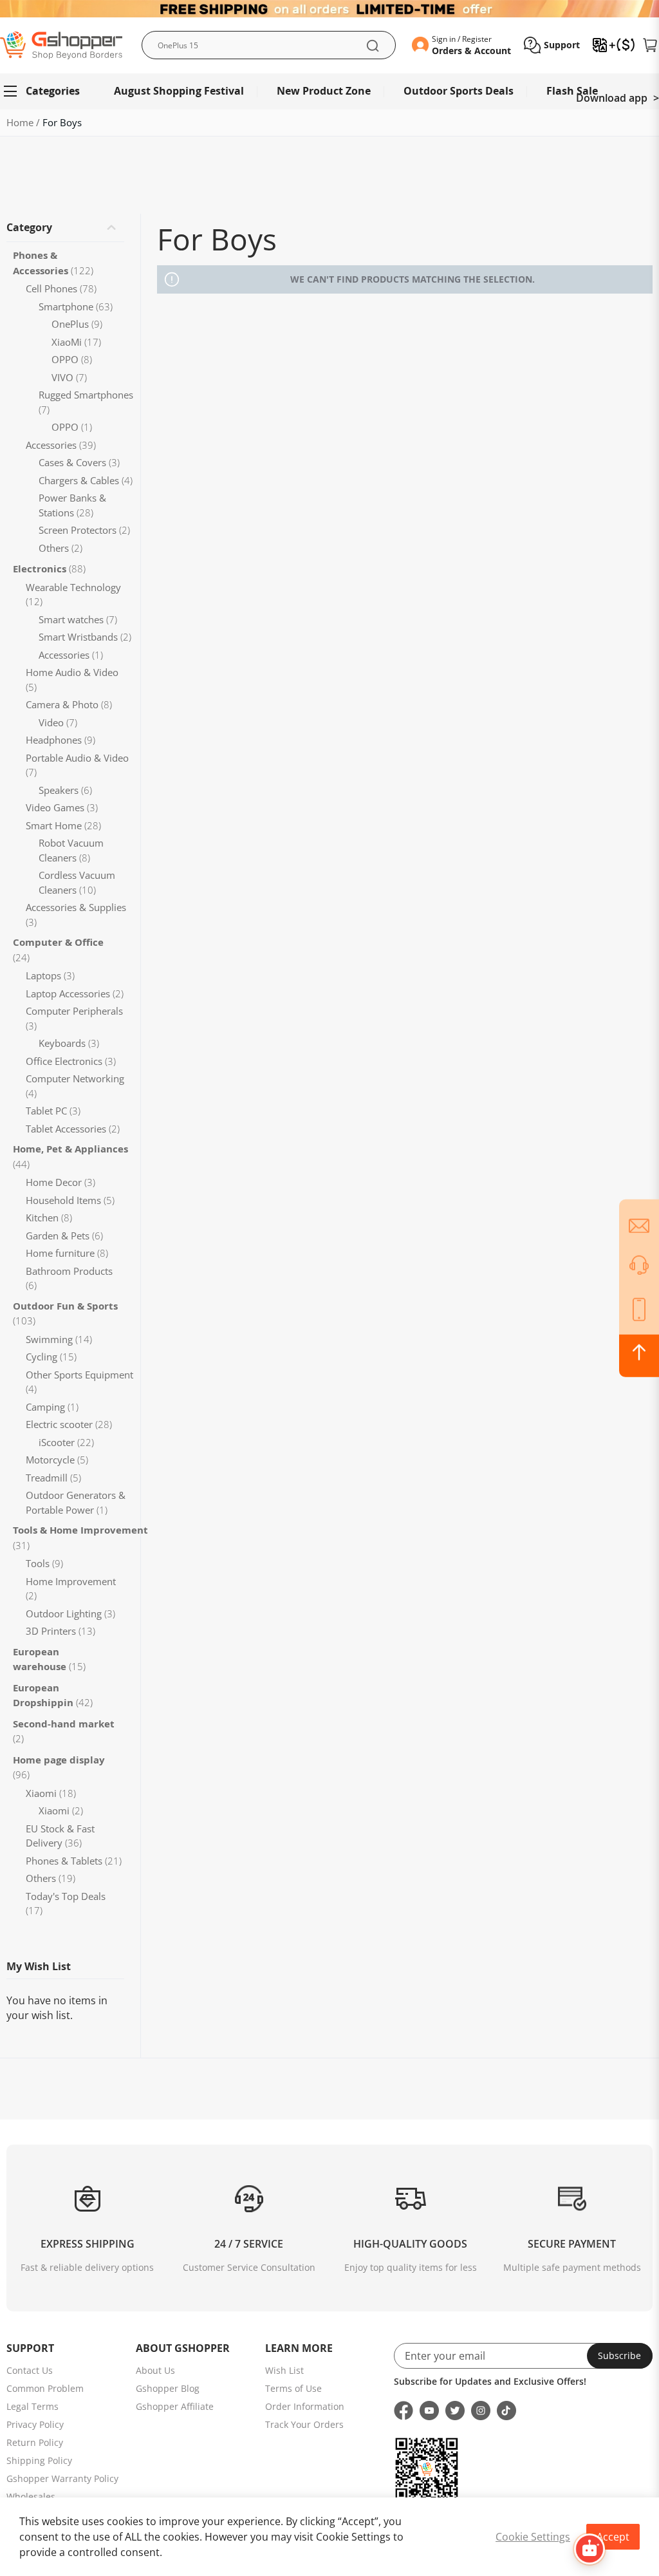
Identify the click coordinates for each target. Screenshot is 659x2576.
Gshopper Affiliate (175, 2406)
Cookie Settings (533, 2537)
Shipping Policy (39, 2460)
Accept (613, 2537)
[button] (552, 45)
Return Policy (35, 2442)
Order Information (305, 2406)
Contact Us (30, 2370)
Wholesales (31, 2496)
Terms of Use (293, 2388)
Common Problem (45, 2388)
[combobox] (269, 45)
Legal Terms (32, 2406)
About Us (155, 2370)
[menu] (329, 91)
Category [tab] (29, 227)
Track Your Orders (304, 2424)
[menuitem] (47, 91)
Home (21, 122)
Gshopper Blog (168, 2388)
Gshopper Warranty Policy (62, 2478)
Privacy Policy (35, 2424)
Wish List (284, 2370)
